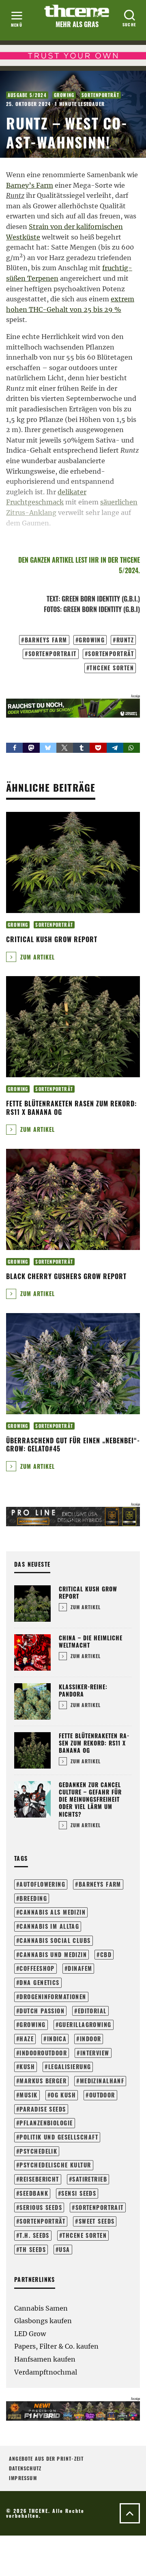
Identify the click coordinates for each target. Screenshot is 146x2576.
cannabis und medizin (53, 1954)
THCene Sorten (112, 668)
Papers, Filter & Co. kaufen (56, 2346)
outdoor (102, 2095)
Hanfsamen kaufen (45, 2359)
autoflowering (42, 1884)
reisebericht (39, 2179)
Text (53, 599)
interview (95, 2053)
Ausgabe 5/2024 (27, 95)
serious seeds (41, 2207)
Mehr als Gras (77, 24)
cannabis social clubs (55, 1940)
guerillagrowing (85, 2024)
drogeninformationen (53, 1997)
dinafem (80, 1968)
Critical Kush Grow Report (52, 939)
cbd (106, 1954)
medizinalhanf (102, 2081)
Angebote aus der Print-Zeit (46, 2458)
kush (27, 2067)
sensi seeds (79, 2193)
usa (64, 2249)
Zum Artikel (36, 957)
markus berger (43, 2081)
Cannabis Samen (41, 2308)
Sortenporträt (100, 95)
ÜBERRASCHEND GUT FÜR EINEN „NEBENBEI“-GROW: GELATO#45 (73, 1445)
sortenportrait (53, 654)
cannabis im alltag (49, 1926)
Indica (57, 2039)
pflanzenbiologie (46, 2123)
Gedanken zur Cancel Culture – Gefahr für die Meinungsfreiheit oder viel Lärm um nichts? (90, 1799)
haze (27, 2039)
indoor (91, 2039)
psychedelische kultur (55, 2165)
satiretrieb (90, 2179)
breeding (33, 1898)
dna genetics (39, 1982)
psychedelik (38, 2151)
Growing (64, 95)
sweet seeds (97, 2221)
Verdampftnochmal (46, 2372)
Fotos (52, 609)
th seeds (33, 2249)
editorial (92, 2011)
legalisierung (70, 2067)
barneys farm (46, 640)
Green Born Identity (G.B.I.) (101, 599)
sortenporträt (111, 654)
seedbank (34, 2193)
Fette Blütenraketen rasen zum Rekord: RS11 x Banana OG (71, 1108)
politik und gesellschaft (59, 2137)
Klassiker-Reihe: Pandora (83, 1690)
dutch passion (42, 2011)
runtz (125, 640)
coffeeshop (37, 1968)
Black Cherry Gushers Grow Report (66, 1276)
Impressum (23, 2478)
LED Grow (30, 2334)
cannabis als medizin (53, 1912)
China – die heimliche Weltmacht (91, 1641)
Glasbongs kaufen (43, 2321)
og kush (63, 2095)
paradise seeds (43, 2109)
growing (92, 640)
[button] (14, 748)
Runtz (15, 195)
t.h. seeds (34, 2235)
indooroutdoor (43, 2053)
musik (28, 2095)
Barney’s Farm (30, 185)
